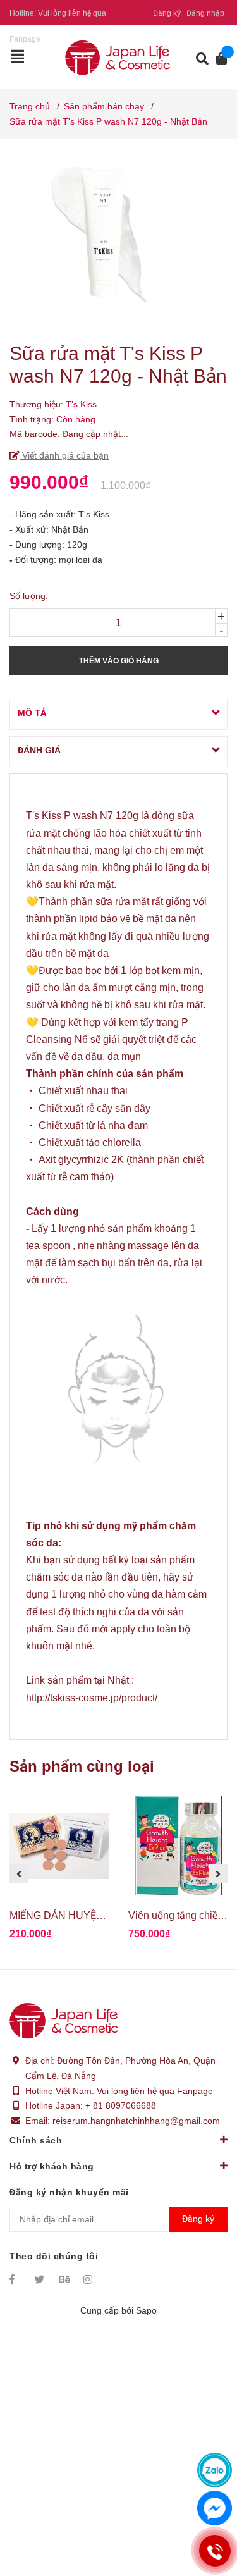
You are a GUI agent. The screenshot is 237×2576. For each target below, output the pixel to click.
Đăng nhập (205, 13)
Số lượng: (29, 596)
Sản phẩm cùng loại (82, 1766)
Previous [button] (19, 1873)
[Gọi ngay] (215, 2551)
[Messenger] (215, 2508)
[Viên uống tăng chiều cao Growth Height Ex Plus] (178, 1846)
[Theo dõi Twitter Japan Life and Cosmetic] (40, 2279)
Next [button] (218, 1873)
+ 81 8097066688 (121, 2105)
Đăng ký (167, 13)
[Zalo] (215, 2470)
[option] (59, 1873)
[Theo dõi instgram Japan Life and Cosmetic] (90, 2279)
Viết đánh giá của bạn (64, 455)
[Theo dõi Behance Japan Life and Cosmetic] (65, 2279)
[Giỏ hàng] (218, 59)
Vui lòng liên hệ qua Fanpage (155, 2091)
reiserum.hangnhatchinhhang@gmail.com (136, 2121)
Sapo (146, 2310)
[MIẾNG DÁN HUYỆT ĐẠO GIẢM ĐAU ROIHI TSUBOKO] (59, 1846)
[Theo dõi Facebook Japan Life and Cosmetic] (16, 2279)
